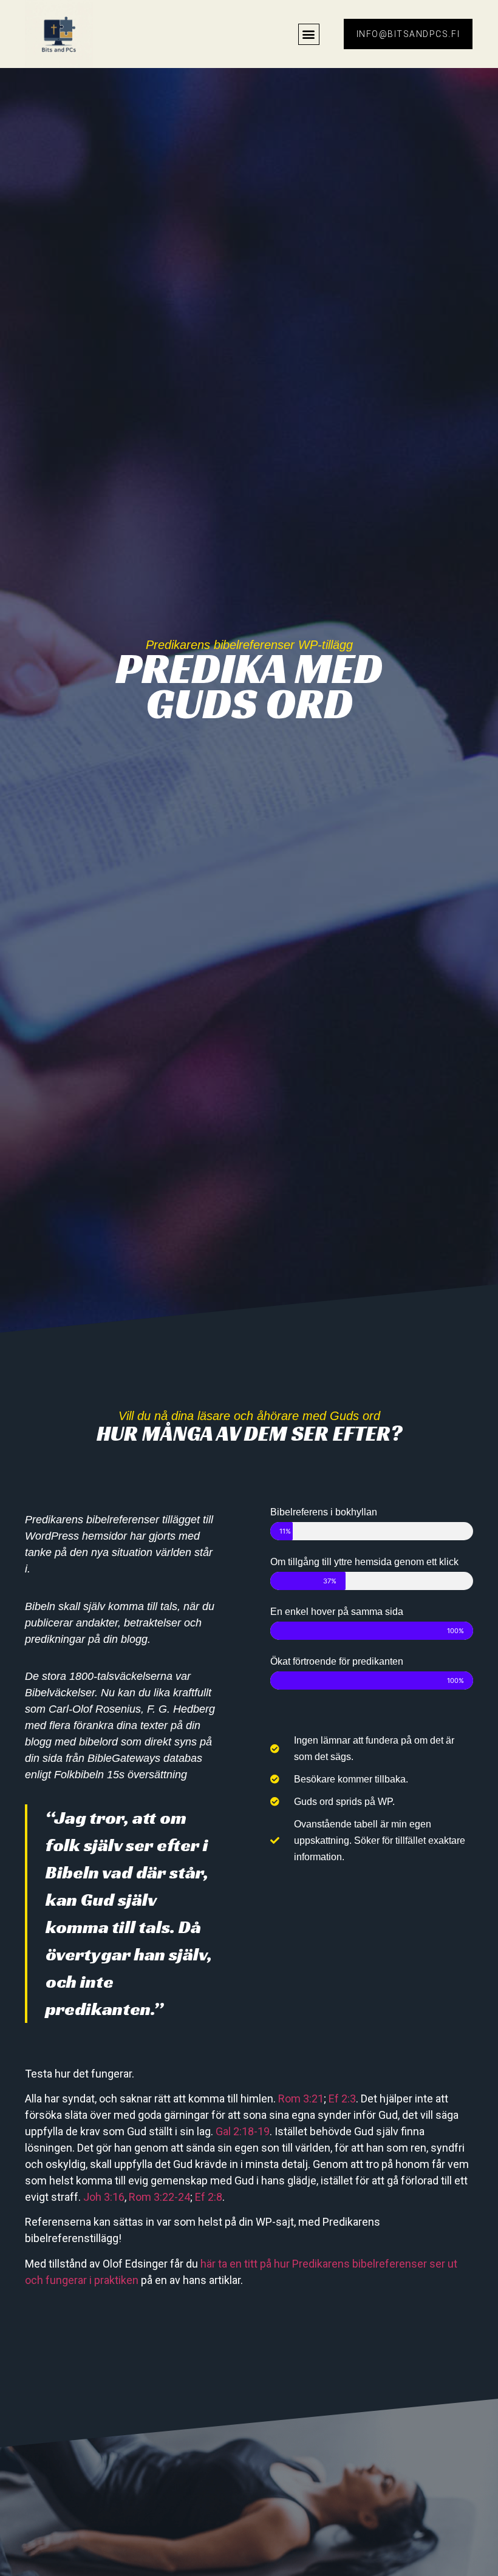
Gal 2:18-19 (243, 2131)
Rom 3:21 (301, 2099)
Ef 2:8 (209, 2197)
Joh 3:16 (103, 2197)
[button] (309, 34)
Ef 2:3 (342, 2099)
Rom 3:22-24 (159, 2197)
